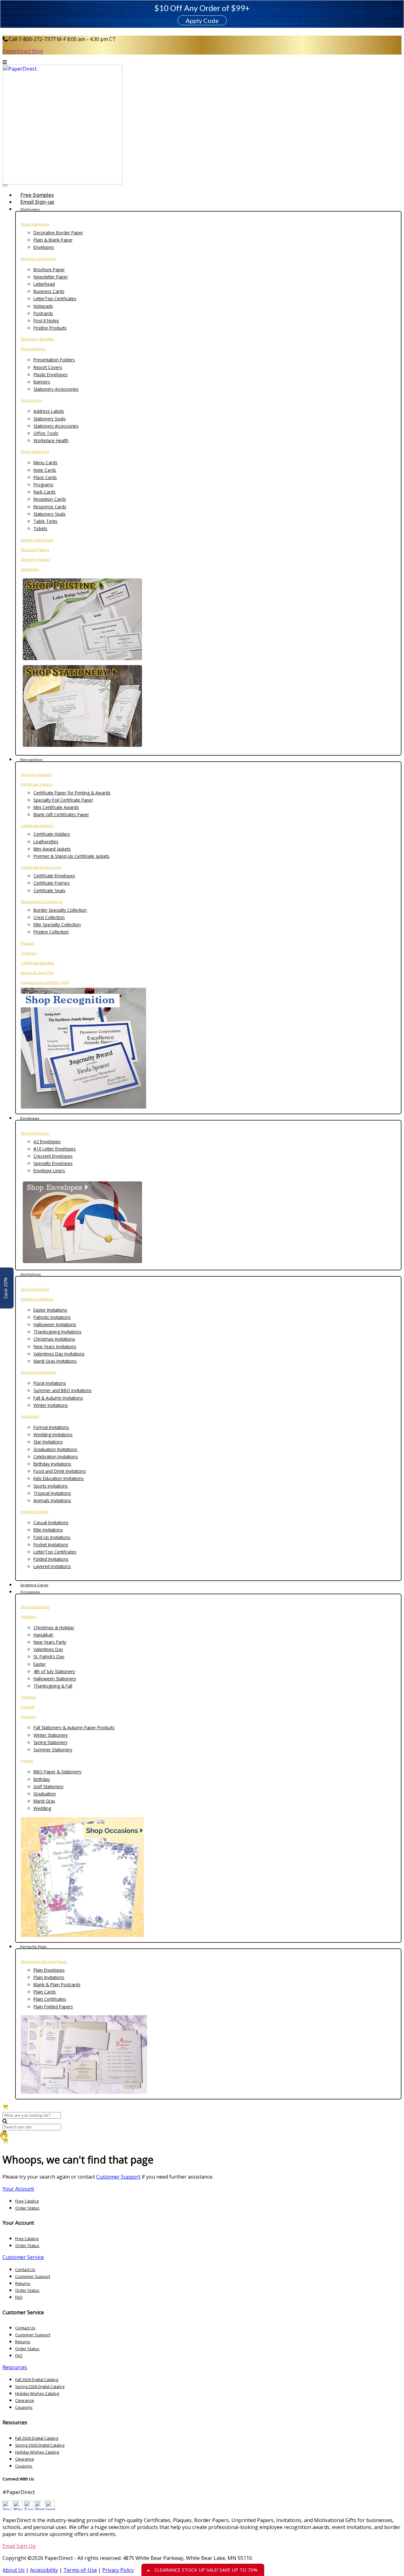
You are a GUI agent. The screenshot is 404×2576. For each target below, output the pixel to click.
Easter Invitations (50, 1310)
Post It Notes (46, 321)
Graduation (45, 1794)
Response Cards (50, 507)
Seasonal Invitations (39, 1372)
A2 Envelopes (47, 1142)
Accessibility (44, 2570)
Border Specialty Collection (60, 910)
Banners (42, 382)
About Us (14, 2570)
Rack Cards (45, 492)
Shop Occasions (35, 1607)
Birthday (42, 1779)
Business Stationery (38, 258)
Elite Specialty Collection (57, 925)
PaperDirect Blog (23, 51)
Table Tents (45, 521)
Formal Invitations (51, 1427)
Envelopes (44, 247)
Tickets (40, 528)
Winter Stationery (51, 1735)
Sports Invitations (51, 1486)
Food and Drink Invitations (60, 1471)
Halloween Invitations (55, 1324)
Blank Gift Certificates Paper (61, 814)
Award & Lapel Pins (38, 972)
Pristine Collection (51, 932)
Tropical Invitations (52, 1493)
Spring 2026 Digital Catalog (40, 2386)
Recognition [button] (31, 760)
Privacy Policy (118, 2570)
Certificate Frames (52, 883)
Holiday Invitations (37, 1299)
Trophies (29, 953)
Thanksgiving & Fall (53, 1686)
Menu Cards (45, 463)
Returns (23, 2283)
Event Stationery (35, 451)
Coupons (24, 2407)
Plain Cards (45, 1992)
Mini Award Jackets (52, 849)
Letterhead (44, 284)
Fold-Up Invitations (52, 1537)
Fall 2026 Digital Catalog (37, 2380)
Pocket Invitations (51, 1545)
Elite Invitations (48, 1530)
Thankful (28, 1697)
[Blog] (18, 2508)
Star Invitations (48, 1442)
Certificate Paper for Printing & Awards (72, 793)
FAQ (19, 2297)
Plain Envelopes (49, 1970)
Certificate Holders (37, 825)
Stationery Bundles (38, 339)
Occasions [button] (30, 1592)
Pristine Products (50, 328)
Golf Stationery (48, 1786)
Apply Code (202, 20)
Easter (40, 1664)
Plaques (28, 943)
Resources (15, 2367)
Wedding (42, 1808)
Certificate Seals (49, 890)
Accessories (31, 400)
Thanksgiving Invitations (57, 1332)
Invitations (30, 569)
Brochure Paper (49, 269)
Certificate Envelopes (54, 876)
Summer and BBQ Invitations (62, 1390)
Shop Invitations (35, 1289)
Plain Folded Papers (53, 2007)
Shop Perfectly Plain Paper (44, 1961)
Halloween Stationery (55, 1679)
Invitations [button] (30, 1274)
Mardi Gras (44, 1801)
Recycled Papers (35, 550)
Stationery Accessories (56, 389)
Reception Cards (50, 499)
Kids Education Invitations (59, 1478)
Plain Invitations (49, 1977)
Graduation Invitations (55, 1449)
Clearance (25, 2400)
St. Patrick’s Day (49, 1657)
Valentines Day (48, 1649)
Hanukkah (43, 1635)
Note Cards (45, 470)
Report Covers (48, 367)
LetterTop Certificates (55, 299)
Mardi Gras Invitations (55, 1361)
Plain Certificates (50, 1999)
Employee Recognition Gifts (45, 982)
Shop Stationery (35, 224)
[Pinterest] (39, 2508)
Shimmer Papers (36, 559)
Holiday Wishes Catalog (37, 2393)
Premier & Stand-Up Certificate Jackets (71, 856)
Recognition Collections (42, 902)
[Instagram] (50, 2508)
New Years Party (50, 1642)
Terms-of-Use (80, 2570)
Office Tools (46, 433)
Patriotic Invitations (52, 1317)
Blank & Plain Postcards (57, 1985)
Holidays (28, 1616)
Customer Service (23, 2257)
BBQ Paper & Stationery (57, 1772)
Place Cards (45, 477)
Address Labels (49, 411)
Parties (27, 1761)
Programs (43, 485)
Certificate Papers (37, 784)
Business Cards (49, 291)
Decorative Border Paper (58, 233)
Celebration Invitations (56, 1457)
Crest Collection (49, 917)
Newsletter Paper (51, 277)
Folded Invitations (51, 1559)
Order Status (27, 2208)
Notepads (43, 306)
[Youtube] (7, 2508)
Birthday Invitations (52, 1464)
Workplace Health (51, 440)
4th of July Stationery (54, 1671)
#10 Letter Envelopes (55, 1149)
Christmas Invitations (54, 1339)
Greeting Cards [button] (34, 1585)
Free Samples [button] (37, 195)
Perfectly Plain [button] (33, 1947)
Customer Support (118, 2177)
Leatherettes (46, 842)
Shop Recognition (36, 774)
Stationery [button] (30, 209)
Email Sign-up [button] (37, 202)
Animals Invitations (52, 1500)
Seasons (28, 1716)
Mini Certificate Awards (56, 807)
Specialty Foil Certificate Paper (63, 800)
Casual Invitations (51, 1522)
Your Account (18, 2189)
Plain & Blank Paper (53, 240)
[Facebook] (29, 2508)
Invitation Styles (35, 1511)
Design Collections (37, 540)
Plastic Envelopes (50, 375)
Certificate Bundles (38, 963)
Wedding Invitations (53, 1434)
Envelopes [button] (30, 1118)
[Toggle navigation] (5, 185)
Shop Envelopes (35, 1133)
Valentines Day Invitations (59, 1354)
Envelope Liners (49, 1171)
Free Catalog (27, 2201)
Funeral (27, 1707)
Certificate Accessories (41, 867)
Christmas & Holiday (54, 1628)
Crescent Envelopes (53, 1156)
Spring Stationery (50, 1742)
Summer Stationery (53, 1750)
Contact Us (25, 2269)
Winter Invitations (51, 1405)
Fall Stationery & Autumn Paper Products (74, 1727)
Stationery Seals (50, 419)
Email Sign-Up (19, 2546)
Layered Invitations (52, 1566)
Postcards (43, 313)
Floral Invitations (50, 1383)
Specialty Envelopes (53, 1163)
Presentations (33, 349)
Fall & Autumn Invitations (58, 1398)
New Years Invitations (55, 1347)
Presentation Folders (54, 360)
